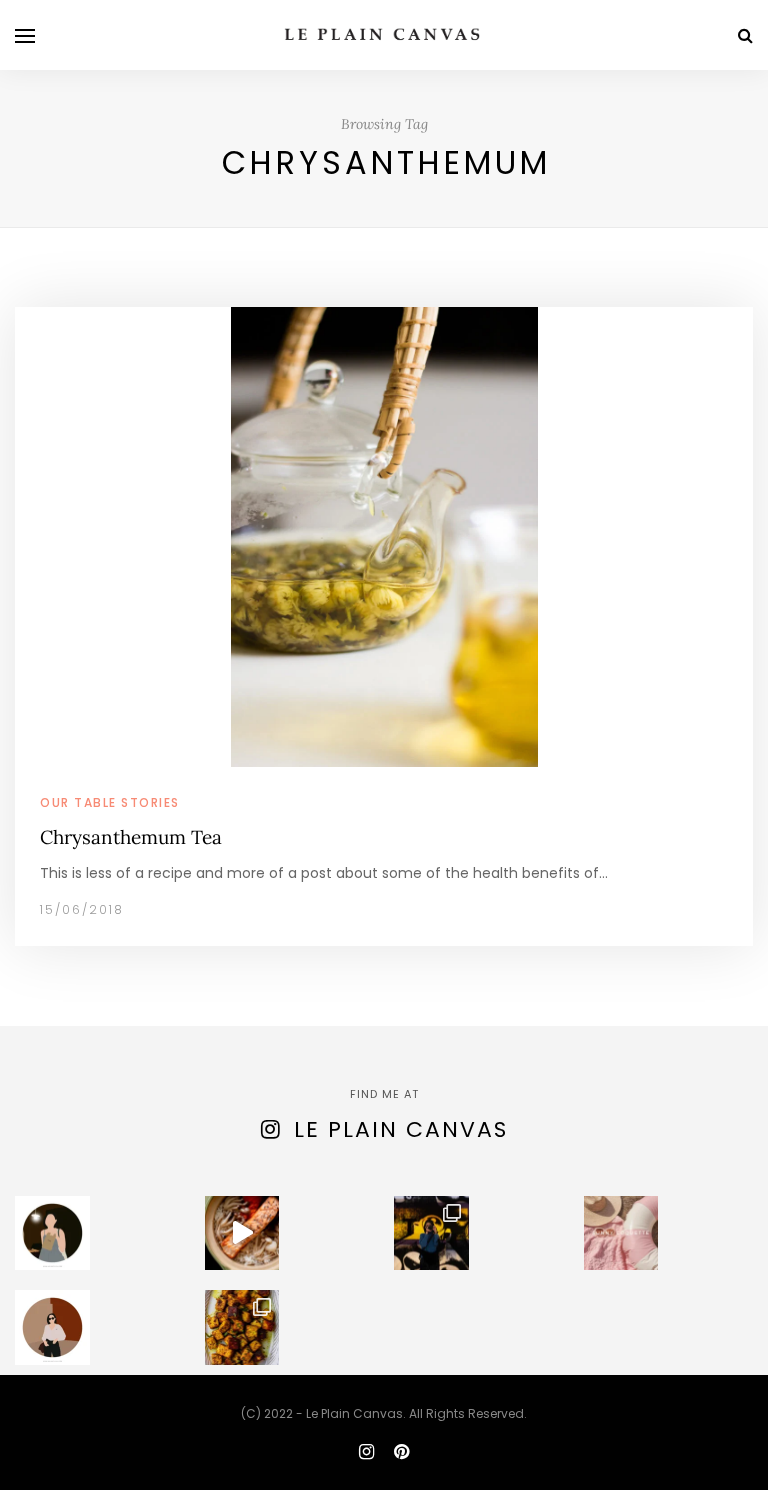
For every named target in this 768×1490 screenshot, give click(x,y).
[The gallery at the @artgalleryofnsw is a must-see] (431, 1233)
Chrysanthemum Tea (131, 837)
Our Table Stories (110, 802)
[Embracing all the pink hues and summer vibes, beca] (621, 1233)
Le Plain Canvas (401, 1129)
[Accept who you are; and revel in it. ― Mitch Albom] (52, 1327)
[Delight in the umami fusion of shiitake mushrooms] (242, 1233)
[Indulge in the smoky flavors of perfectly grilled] (242, 1327)
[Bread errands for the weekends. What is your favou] (52, 1233)
